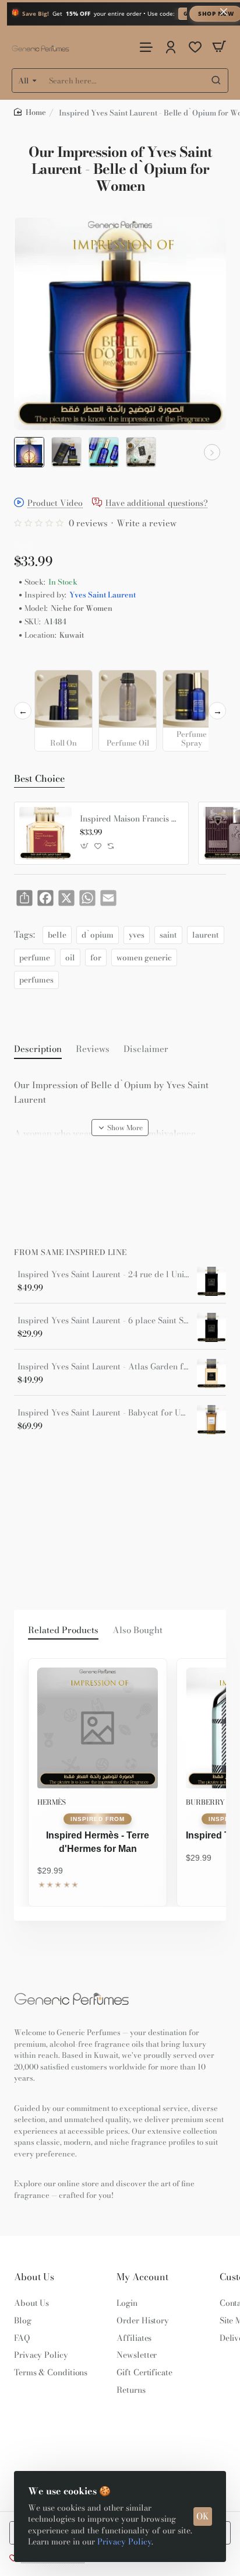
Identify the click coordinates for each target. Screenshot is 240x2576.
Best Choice (39, 779)
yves (137, 935)
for (96, 957)
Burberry (205, 1802)
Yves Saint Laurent (103, 595)
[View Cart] (219, 47)
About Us (34, 2277)
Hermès (52, 1802)
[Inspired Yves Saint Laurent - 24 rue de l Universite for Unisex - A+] (211, 1281)
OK (203, 2516)
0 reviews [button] (88, 523)
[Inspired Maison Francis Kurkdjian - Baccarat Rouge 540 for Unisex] (45, 833)
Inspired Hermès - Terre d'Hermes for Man (98, 1842)
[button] (28, 452)
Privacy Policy (124, 2542)
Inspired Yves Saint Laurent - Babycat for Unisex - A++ (103, 1413)
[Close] (224, 12)
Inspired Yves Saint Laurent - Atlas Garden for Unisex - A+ (103, 1367)
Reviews (93, 1049)
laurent (206, 935)
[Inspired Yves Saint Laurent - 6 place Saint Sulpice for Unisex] (211, 1327)
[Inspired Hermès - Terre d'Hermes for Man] (98, 1728)
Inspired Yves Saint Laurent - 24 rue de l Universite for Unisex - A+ (103, 1275)
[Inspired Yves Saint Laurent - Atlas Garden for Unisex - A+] (211, 1373)
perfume (35, 957)
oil (70, 957)
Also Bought (137, 1630)
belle (57, 935)
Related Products (63, 1630)
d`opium (98, 935)
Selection (34, 660)
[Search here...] (216, 81)
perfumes (36, 980)
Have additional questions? (157, 503)
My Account (142, 2277)
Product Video (55, 503)
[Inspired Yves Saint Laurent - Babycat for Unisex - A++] (211, 1420)
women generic (144, 957)
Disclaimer (146, 1049)
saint (168, 935)
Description (38, 1049)
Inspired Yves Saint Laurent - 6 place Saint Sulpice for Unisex (103, 1321)
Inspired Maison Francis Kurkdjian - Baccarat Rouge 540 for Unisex (130, 819)
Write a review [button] (147, 523)
